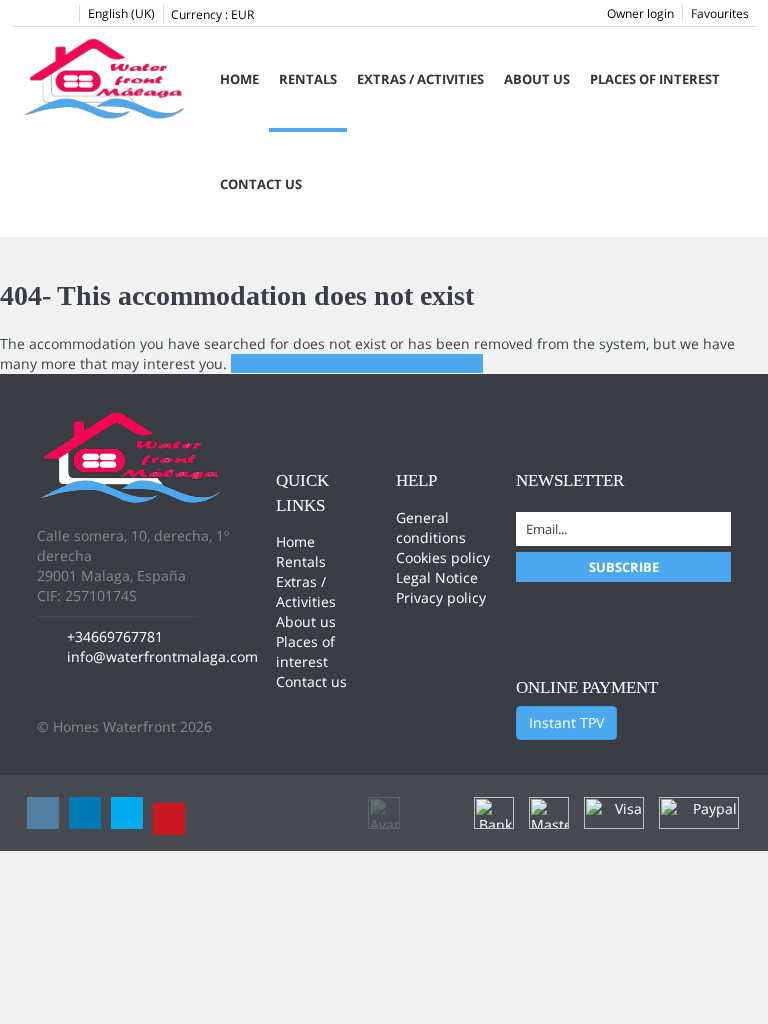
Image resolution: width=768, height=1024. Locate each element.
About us (537, 79)
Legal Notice (437, 577)
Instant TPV (566, 722)
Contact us (261, 184)
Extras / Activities (420, 79)
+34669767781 (115, 636)
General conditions (431, 527)
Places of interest (655, 79)
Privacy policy (441, 597)
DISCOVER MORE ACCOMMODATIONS (357, 363)
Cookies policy (443, 557)
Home (239, 79)
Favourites (720, 13)
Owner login (640, 13)
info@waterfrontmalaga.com (162, 656)
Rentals (308, 79)
